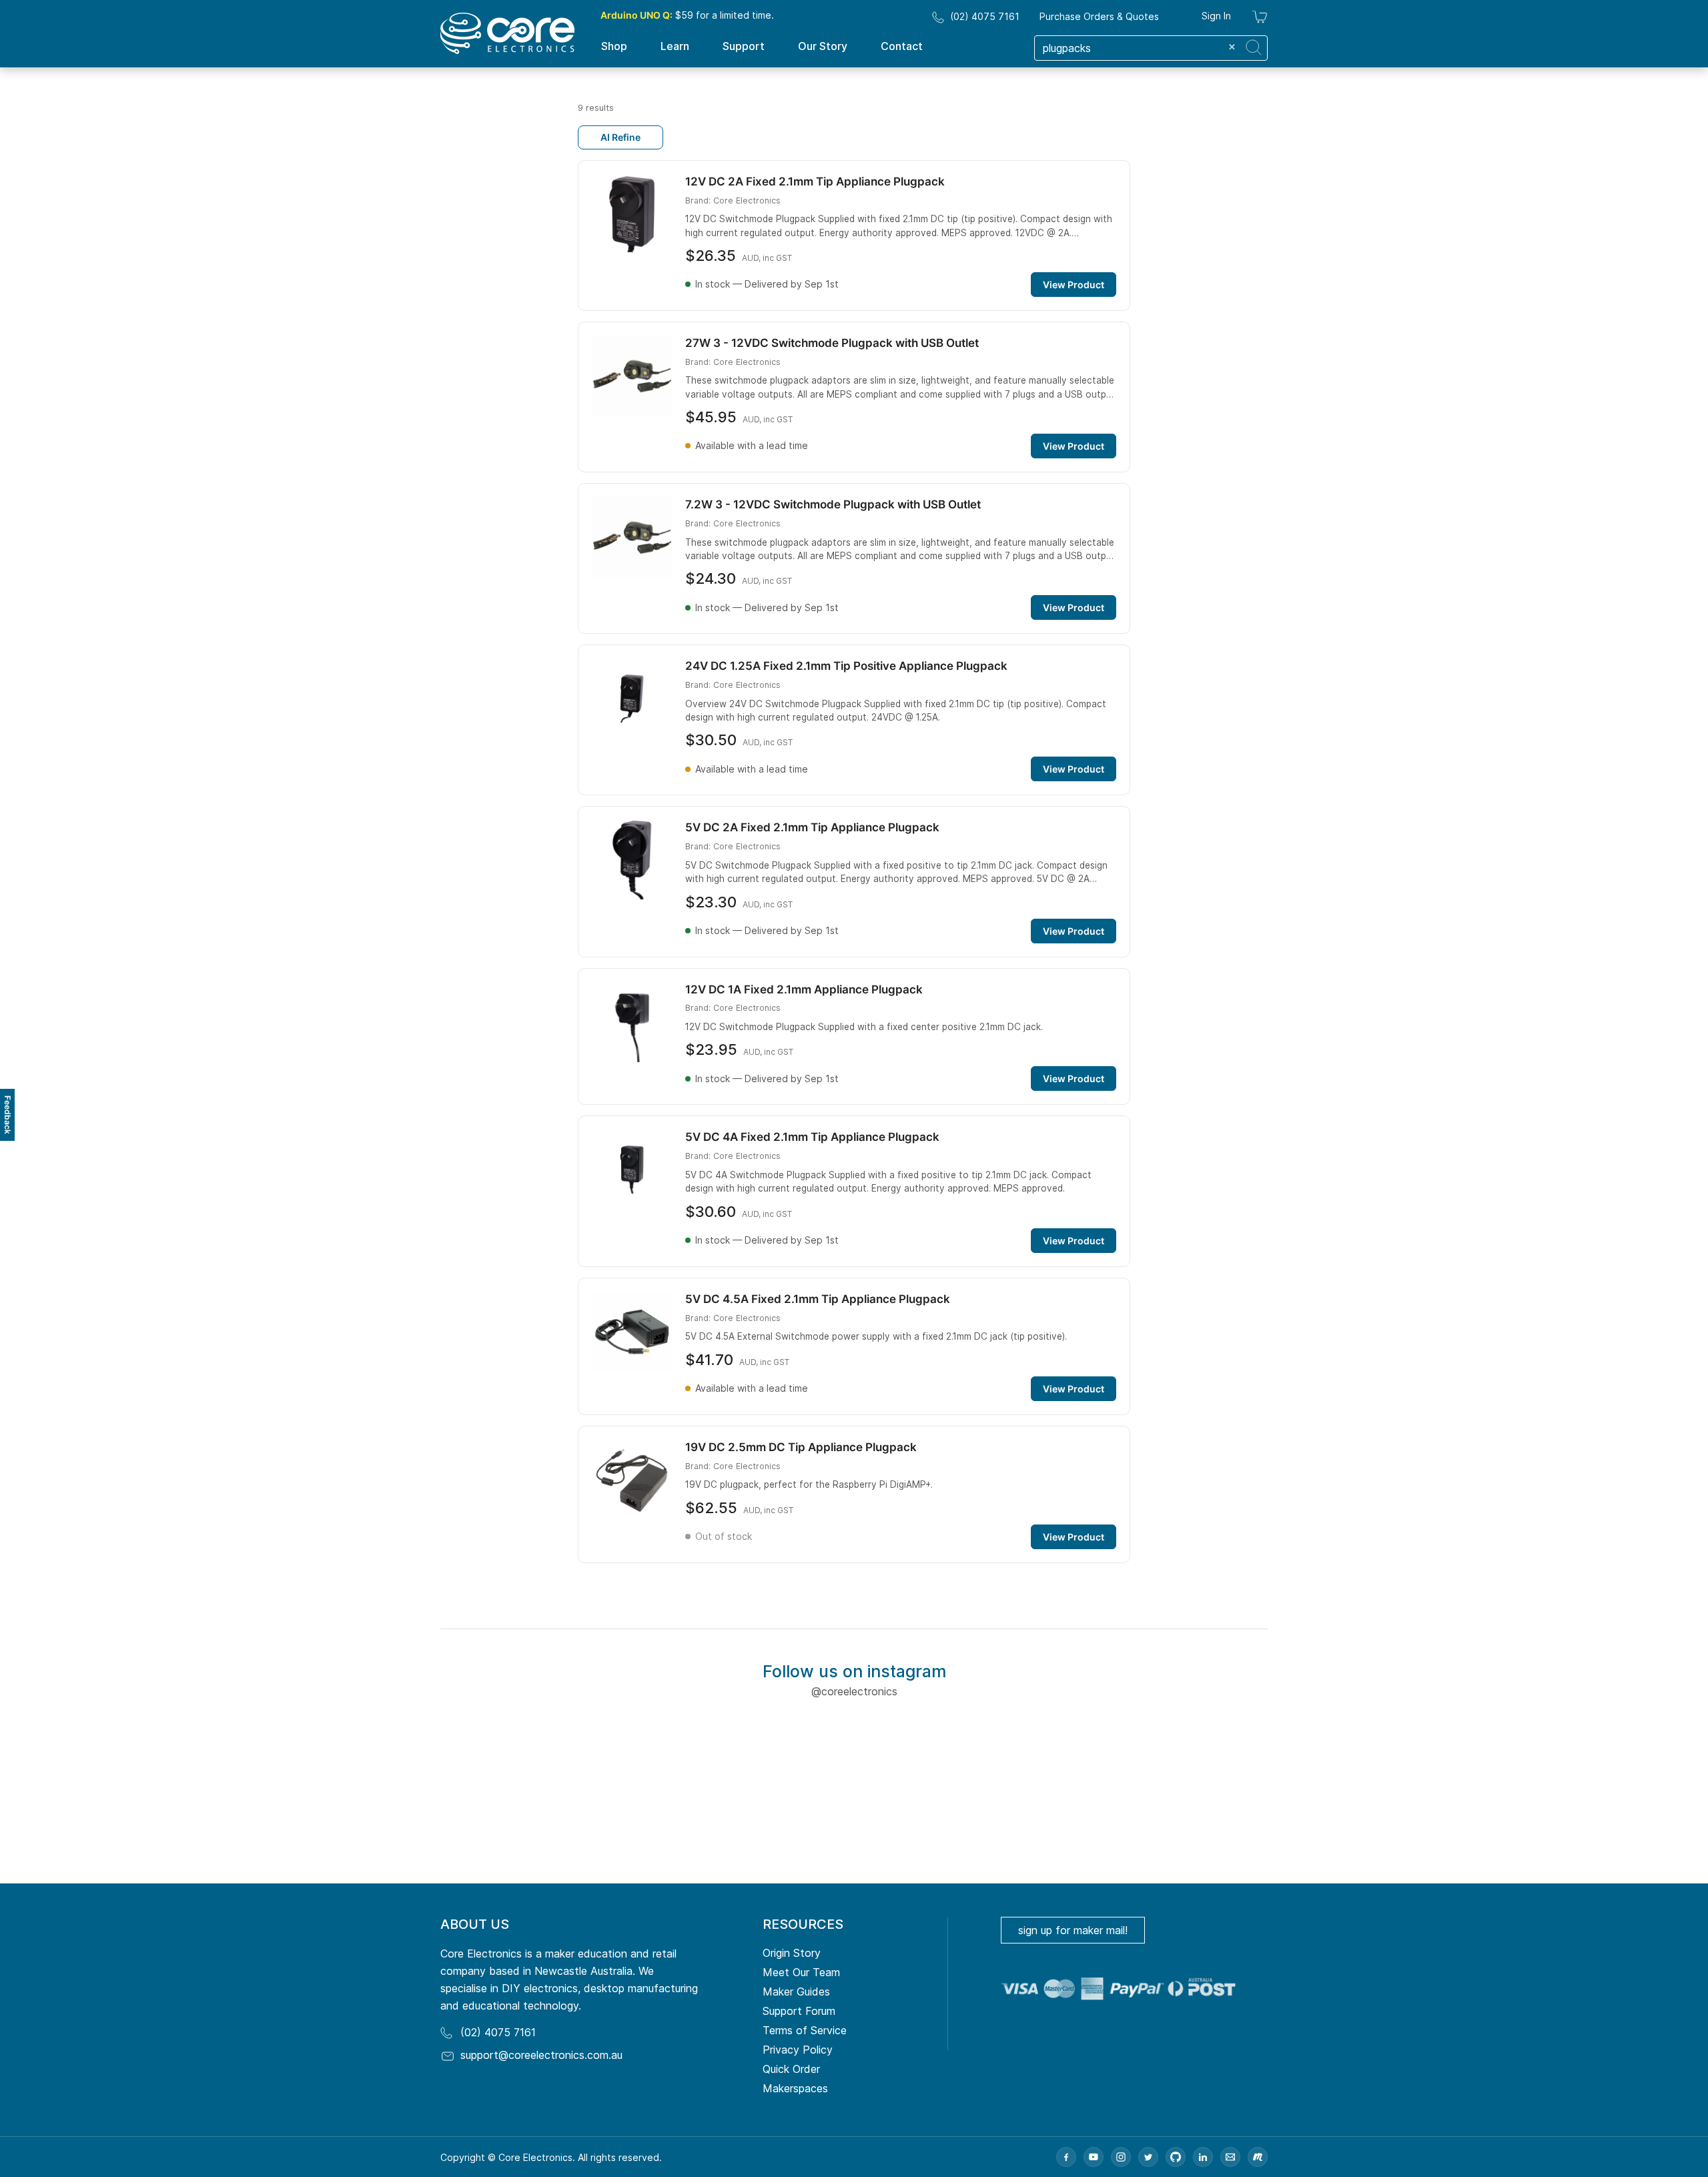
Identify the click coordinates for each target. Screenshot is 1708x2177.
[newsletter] (1230, 2157)
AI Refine (620, 137)
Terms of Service (805, 2030)
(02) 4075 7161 (985, 16)
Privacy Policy (798, 2050)
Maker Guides (796, 1992)
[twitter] (1148, 2157)
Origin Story (792, 1953)
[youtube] (1094, 2157)
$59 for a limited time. (687, 15)
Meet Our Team (801, 1972)
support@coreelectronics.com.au (541, 2055)
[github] (1176, 2157)
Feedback (8, 1115)
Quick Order (791, 2069)
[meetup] (1258, 2157)
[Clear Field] (1232, 47)
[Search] (1254, 47)
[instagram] (1121, 2157)
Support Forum (799, 2011)
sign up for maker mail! (1073, 1930)
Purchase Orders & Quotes (1099, 16)
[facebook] (1066, 2157)
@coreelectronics (854, 1691)
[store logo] (507, 33)
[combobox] (1151, 48)
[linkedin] (1203, 2157)
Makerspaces (795, 2088)
